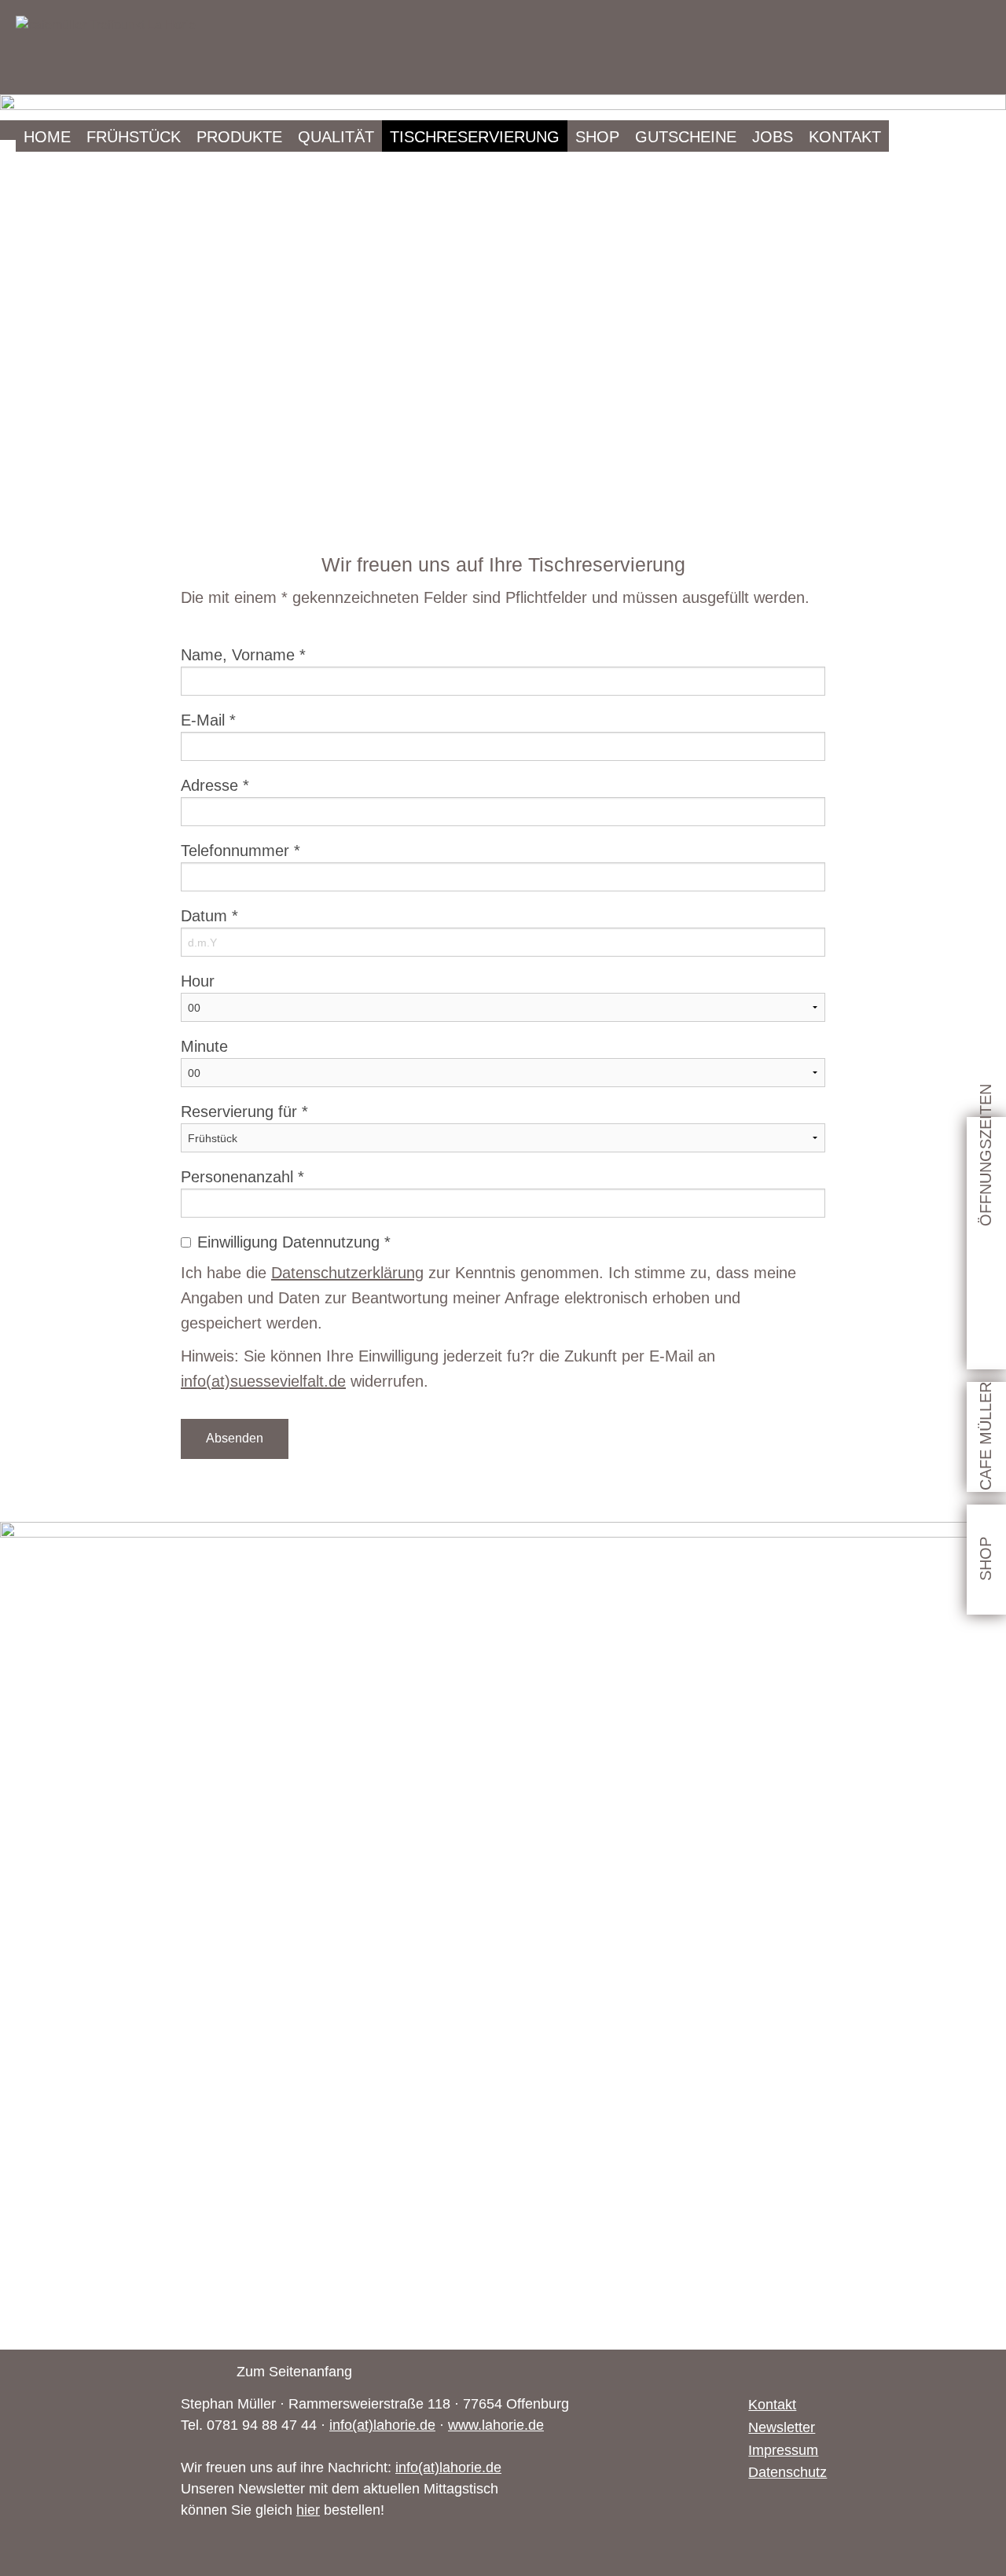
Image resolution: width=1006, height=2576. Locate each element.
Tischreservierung (475, 137)
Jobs (773, 137)
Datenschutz (787, 2472)
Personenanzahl (242, 1177)
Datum (209, 916)
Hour (198, 981)
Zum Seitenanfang (294, 2372)
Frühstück (134, 137)
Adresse (215, 785)
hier (308, 2510)
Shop (597, 137)
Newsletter (782, 2427)
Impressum (783, 2450)
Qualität (336, 137)
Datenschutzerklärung (347, 1273)
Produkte (239, 137)
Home (47, 137)
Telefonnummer (240, 851)
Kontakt (845, 137)
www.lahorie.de (496, 2425)
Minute (204, 1046)
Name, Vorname (243, 655)
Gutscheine (686, 137)
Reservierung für (244, 1112)
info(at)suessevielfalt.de (263, 1381)
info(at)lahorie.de (382, 2425)
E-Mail (208, 720)
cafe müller (986, 1436)
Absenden (235, 1438)
